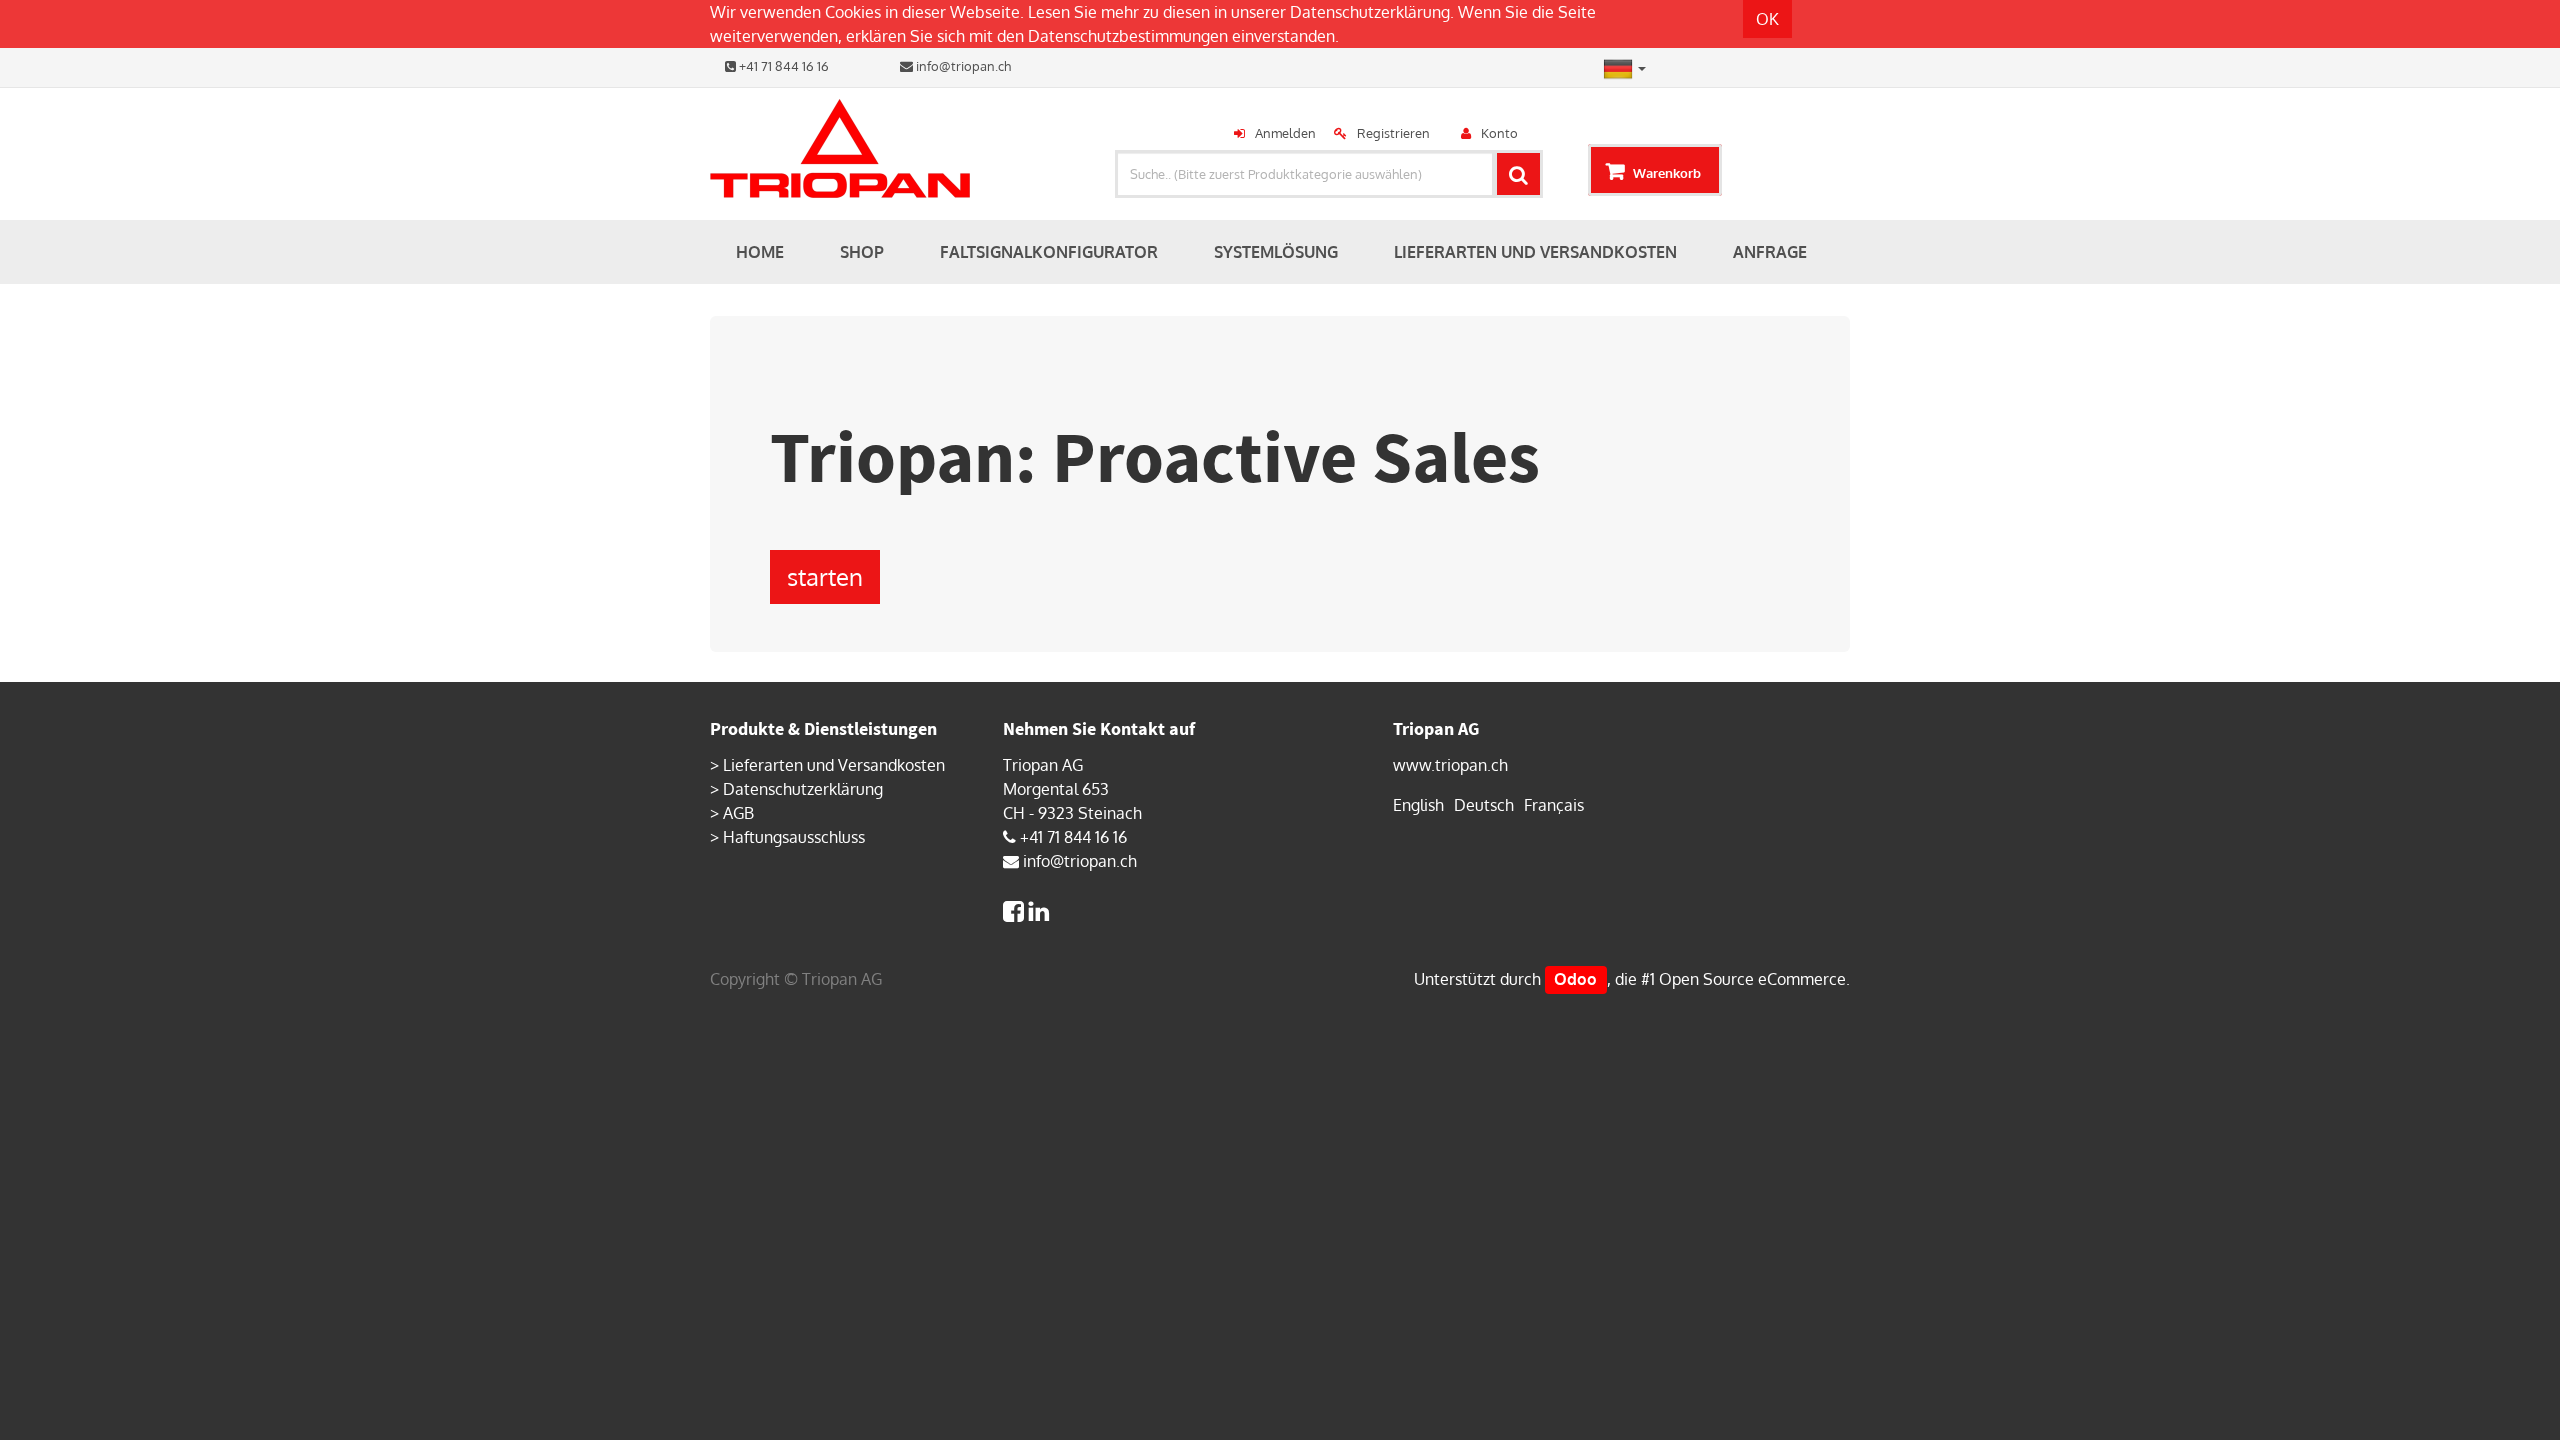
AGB (738, 813)
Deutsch (1484, 805)
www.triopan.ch (1450, 765)
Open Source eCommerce (1752, 979)
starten (825, 576)
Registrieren (1393, 133)
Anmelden (1285, 133)
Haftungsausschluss (794, 837)
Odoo (1575, 979)
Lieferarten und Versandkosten (834, 765)
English (1418, 805)
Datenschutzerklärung (1370, 12)
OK (1767, 19)
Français (1554, 805)
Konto (1499, 133)
